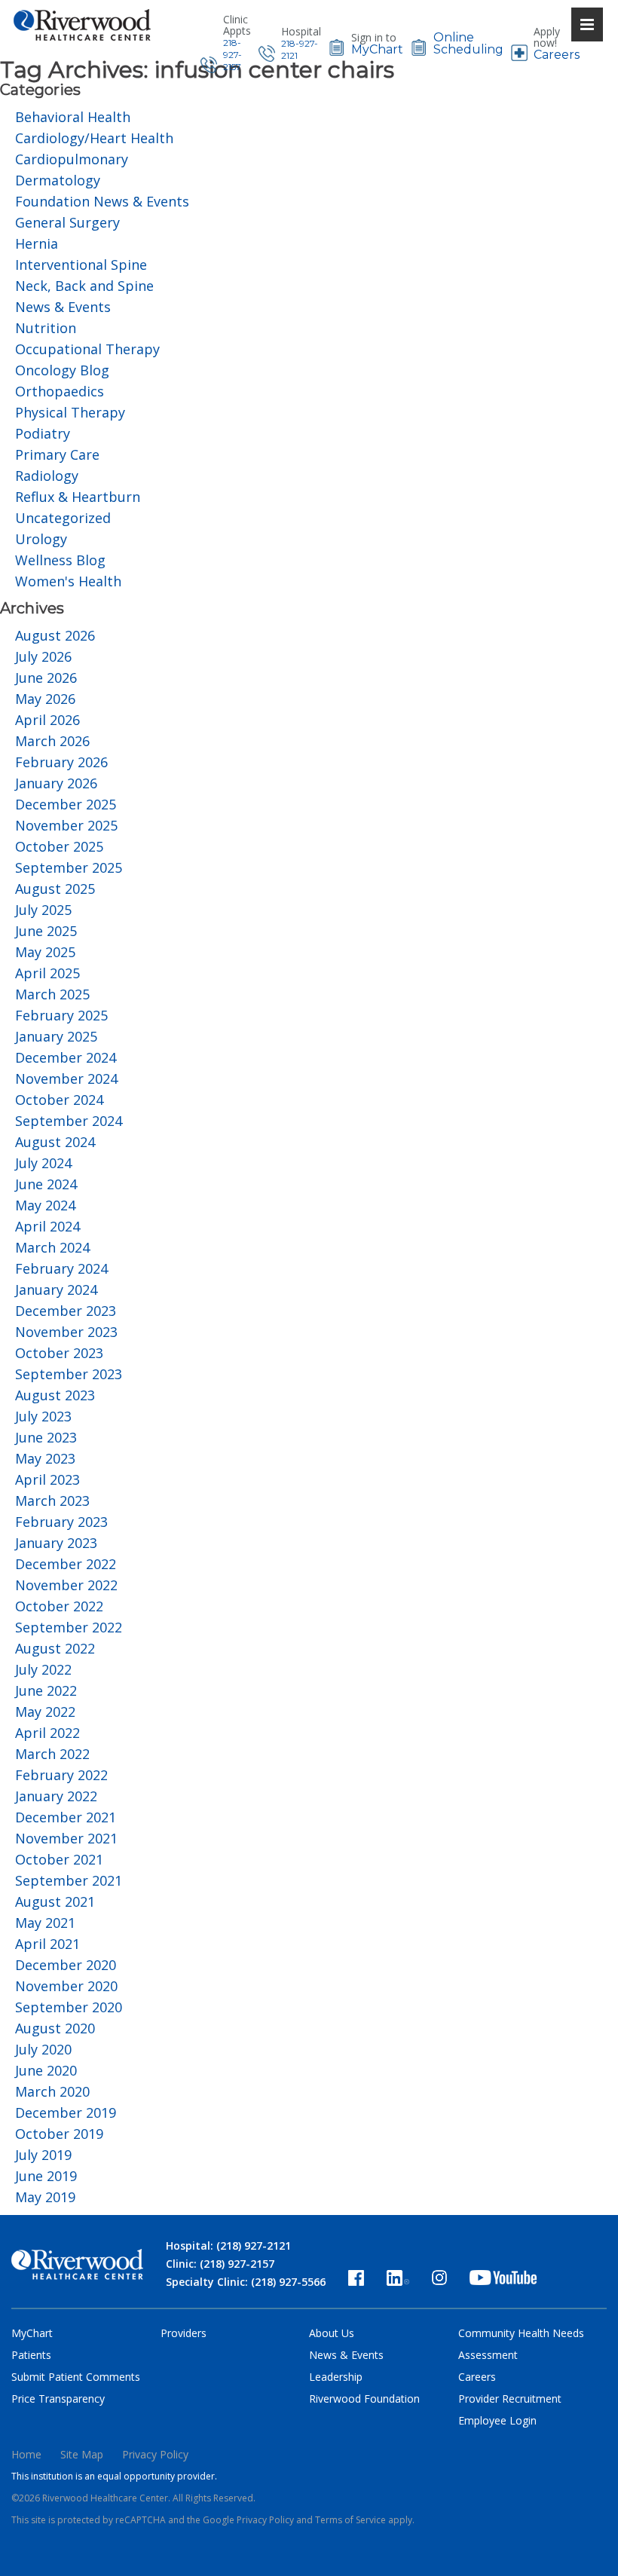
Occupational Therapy (87, 349)
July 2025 (43, 910)
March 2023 (52, 1501)
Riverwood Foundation (364, 2399)
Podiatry (43, 433)
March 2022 (52, 1754)
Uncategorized (63, 518)
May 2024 (45, 1205)
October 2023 (59, 1353)
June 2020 (46, 2070)
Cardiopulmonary (72, 159)
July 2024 (43, 1163)
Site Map (82, 2454)
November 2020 (66, 1986)
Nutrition (46, 328)
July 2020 (43, 2049)
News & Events (63, 307)
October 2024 (59, 1100)
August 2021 (55, 1901)
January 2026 (56, 783)
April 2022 (47, 1733)
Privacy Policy (155, 2454)
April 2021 (47, 1944)
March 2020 (52, 2091)
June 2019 (46, 2176)
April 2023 (47, 1479)
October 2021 (59, 1859)
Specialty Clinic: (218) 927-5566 (246, 2282)
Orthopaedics (60, 391)
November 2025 (66, 825)
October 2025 (59, 846)
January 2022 (56, 1796)
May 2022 (45, 1712)
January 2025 (56, 1036)
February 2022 (61, 1775)
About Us (332, 2333)
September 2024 (69, 1121)
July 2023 (43, 1416)
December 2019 (66, 2113)
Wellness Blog (60, 560)
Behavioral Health (73, 117)
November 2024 (66, 1078)
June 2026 (46, 678)
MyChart (377, 50)
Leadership (336, 2377)
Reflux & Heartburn (78, 497)
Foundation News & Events (102, 201)
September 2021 (69, 1880)
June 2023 (46, 1437)
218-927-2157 (233, 55)
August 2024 (55, 1142)
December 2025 (66, 804)
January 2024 (56, 1290)
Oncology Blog (62, 370)
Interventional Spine (81, 265)
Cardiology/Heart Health (94, 138)
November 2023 (66, 1332)
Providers (184, 2333)
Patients (31, 2355)
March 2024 (52, 1247)
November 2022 (66, 1585)
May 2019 (45, 2197)
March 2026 (52, 741)
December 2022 (66, 1564)
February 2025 (61, 1015)
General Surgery (67, 222)
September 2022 (69, 1627)
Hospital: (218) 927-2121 (228, 2246)
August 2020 (55, 2028)
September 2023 (69, 1374)
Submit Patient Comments (76, 2377)
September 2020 (69, 2007)
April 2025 (47, 973)
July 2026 (43, 656)
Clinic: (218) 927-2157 (220, 2264)
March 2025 (52, 994)
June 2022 (46, 1690)
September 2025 (69, 867)
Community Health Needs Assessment (521, 2344)
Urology (41, 539)
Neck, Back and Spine (84, 286)
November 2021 (66, 1838)
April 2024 (47, 1226)
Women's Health (68, 581)
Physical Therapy (70, 412)
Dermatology (58, 180)
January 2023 (56, 1543)
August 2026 (55, 635)
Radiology (47, 476)
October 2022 (59, 1606)
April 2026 (47, 720)
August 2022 (55, 1648)
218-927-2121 (300, 49)
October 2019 (59, 2134)
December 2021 (66, 1817)
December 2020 (66, 1965)
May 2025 (45, 952)
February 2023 (61, 1522)
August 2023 (55, 1395)
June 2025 (46, 931)
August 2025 (55, 889)
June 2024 (46, 1184)
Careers (557, 55)
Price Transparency (58, 2399)
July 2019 (43, 2155)
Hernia (37, 243)
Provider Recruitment (510, 2399)
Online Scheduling (468, 44)
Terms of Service (350, 2520)
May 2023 (45, 1458)
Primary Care (57, 454)
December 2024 (66, 1057)
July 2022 (43, 1669)
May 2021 (45, 1923)
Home (26, 2454)
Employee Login (497, 2420)
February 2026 (61, 762)
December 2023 (66, 1311)
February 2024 (61, 1268)
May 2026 (45, 699)
